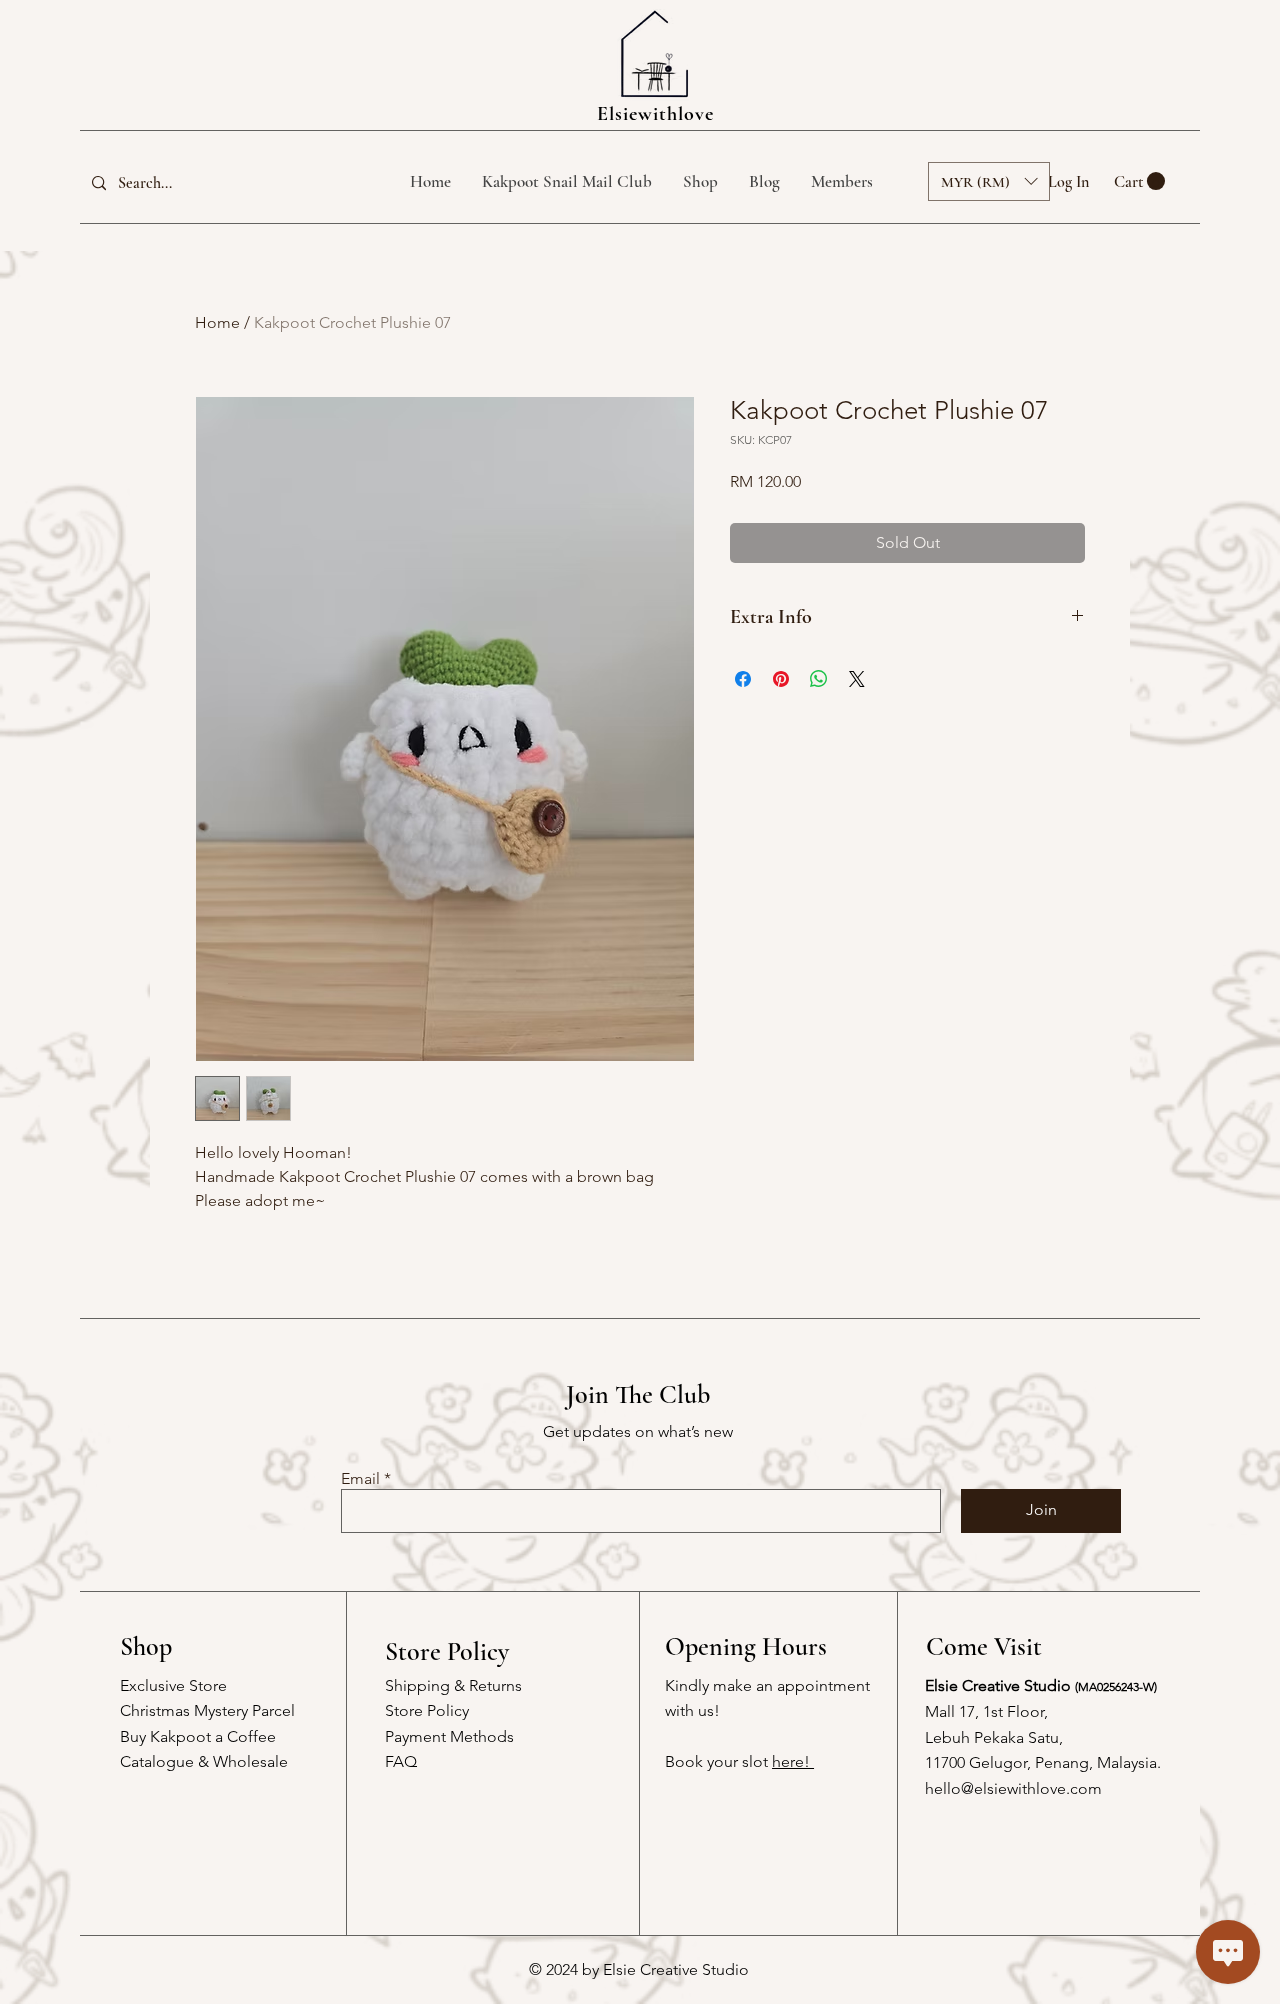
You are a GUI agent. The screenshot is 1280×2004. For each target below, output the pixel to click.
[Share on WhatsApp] (819, 679)
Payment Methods (449, 1736)
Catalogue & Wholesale (204, 1761)
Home (217, 322)
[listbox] (989, 181)
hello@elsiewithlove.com (1013, 1788)
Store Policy (427, 1710)
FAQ (401, 1761)
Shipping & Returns (453, 1685)
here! (793, 1761)
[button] (1139, 181)
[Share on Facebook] (743, 679)
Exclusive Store (173, 1685)
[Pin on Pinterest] (781, 679)
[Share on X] (857, 679)
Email (360, 1479)
